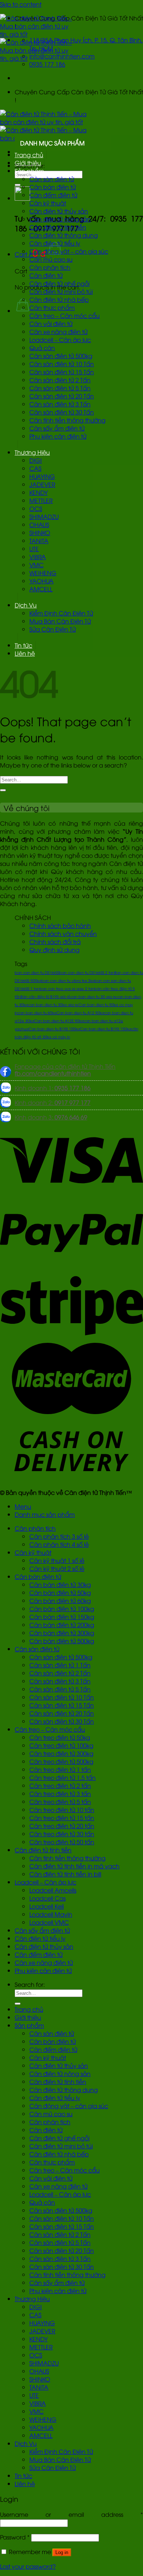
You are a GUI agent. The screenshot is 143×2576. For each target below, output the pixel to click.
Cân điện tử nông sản (60, 219)
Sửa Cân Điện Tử (53, 629)
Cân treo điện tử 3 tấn (60, 1793)
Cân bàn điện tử (53, 187)
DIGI (36, 460)
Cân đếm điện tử (53, 195)
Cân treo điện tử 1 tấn (60, 1769)
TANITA (39, 541)
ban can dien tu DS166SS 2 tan (87, 972)
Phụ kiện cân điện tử (58, 436)
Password (15, 2537)
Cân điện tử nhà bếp (59, 299)
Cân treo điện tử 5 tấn (60, 1802)
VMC (36, 565)
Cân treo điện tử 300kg (61, 1753)
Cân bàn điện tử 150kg (62, 1617)
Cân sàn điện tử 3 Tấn (60, 404)
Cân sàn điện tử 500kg (61, 356)
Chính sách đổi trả (55, 942)
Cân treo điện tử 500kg (61, 1761)
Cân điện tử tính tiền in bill (65, 1874)
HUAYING (42, 476)
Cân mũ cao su (51, 259)
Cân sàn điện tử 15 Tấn (62, 372)
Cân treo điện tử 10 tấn (62, 1810)
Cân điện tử (46, 275)
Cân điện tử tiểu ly (55, 243)
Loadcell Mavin (51, 1914)
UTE (34, 549)
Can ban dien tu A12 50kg (80, 1013)
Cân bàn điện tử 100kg (62, 1609)
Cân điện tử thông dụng (64, 235)
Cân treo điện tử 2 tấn (60, 1785)
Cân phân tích (50, 267)
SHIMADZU (44, 516)
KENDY (38, 492)
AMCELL (41, 589)
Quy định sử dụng (54, 950)
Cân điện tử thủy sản (59, 211)
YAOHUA (41, 581)
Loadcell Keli (47, 1906)
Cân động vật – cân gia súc (69, 251)
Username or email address (71, 2514)
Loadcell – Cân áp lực (60, 340)
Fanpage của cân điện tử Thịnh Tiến (65, 1070)
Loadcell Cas (47, 1898)
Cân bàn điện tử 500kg (62, 1641)
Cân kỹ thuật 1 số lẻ (57, 1560)
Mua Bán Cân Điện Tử (60, 621)
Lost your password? (28, 2566)
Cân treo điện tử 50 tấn (62, 1842)
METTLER (41, 500)
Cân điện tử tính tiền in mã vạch (74, 1866)
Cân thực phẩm (52, 307)
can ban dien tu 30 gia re (93, 997)
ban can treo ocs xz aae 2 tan (67, 988)
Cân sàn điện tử (52, 179)
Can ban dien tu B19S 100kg (54, 1029)
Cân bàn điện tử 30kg (60, 1584)
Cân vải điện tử (51, 323)
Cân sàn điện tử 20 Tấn (62, 396)
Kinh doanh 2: (53, 1102)
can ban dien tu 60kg (37, 1013)
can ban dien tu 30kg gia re (53, 1005)
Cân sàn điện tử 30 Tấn (62, 412)
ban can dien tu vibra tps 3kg (68, 980)
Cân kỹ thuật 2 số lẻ (57, 1568)
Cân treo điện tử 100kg (61, 1745)
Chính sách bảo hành (60, 925)
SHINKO (40, 533)
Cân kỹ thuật (48, 203)
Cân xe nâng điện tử (58, 332)
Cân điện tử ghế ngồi (59, 283)
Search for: (30, 1984)
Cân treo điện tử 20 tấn (62, 1826)
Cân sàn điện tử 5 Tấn (60, 388)
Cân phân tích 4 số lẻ (59, 1544)
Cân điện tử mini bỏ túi (61, 291)
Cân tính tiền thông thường (67, 420)
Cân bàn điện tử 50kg (60, 1592)
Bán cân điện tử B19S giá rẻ (45, 997)
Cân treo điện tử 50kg (60, 1737)
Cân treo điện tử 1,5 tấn (63, 1777)
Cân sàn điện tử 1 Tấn (60, 1665)
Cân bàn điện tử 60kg (60, 1600)
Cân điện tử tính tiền (58, 227)
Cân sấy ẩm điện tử (57, 428)
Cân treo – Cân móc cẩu (65, 315)
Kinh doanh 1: (53, 1088)
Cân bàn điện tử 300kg (62, 1633)
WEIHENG (43, 573)
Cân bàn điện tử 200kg (62, 1625)
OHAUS (39, 524)
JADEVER (42, 484)
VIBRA (38, 557)
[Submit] (3, 790)
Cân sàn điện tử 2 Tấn (60, 380)
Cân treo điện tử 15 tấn (62, 1818)
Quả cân (42, 348)
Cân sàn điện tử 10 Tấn (62, 364)
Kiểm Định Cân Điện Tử (61, 613)
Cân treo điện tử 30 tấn (62, 1834)
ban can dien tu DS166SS (37, 972)
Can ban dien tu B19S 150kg (106, 1029)
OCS (36, 508)
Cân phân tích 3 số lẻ (59, 1536)
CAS (35, 468)
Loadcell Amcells (53, 1890)
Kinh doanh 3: (51, 1117)
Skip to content (21, 4)
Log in (62, 2552)
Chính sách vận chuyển (63, 933)
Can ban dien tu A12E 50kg (59, 1021)
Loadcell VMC (49, 1922)
